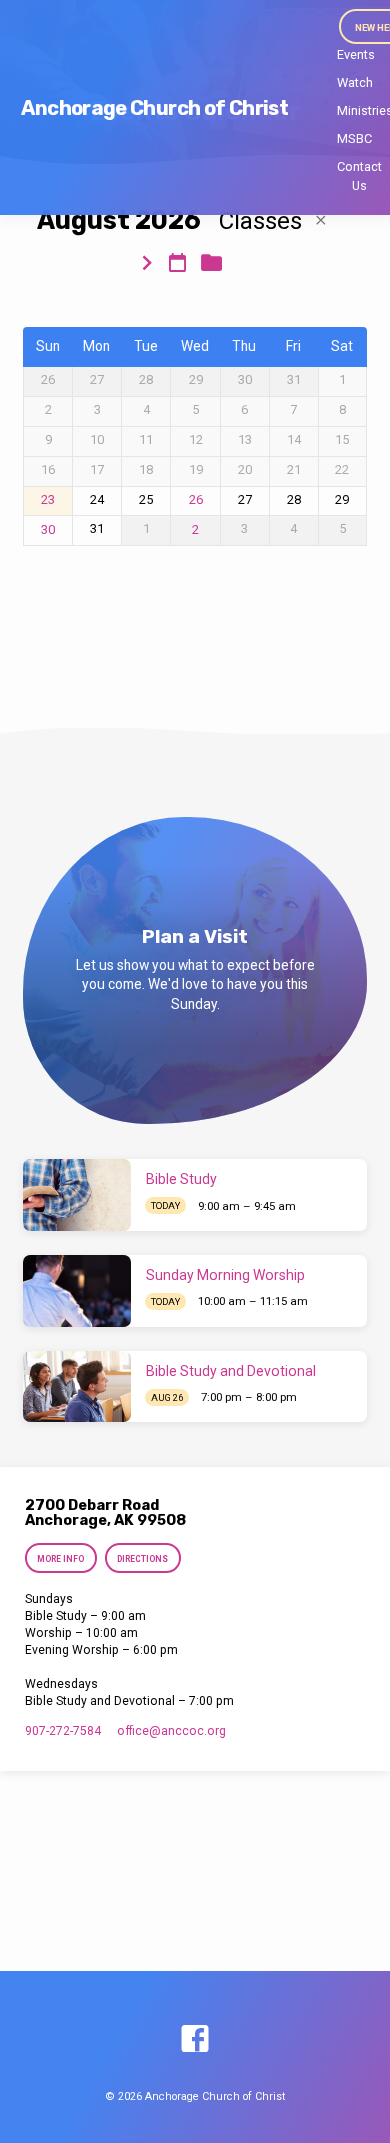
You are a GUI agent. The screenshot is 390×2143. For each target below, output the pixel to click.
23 (48, 500)
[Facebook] (195, 2040)
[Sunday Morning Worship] (77, 1291)
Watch (355, 82)
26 (196, 500)
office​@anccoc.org (171, 1731)
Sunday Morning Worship (225, 1275)
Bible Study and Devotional (231, 1371)
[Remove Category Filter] (321, 220)
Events (356, 54)
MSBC (354, 138)
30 (48, 530)
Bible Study (181, 1179)
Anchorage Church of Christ (154, 108)
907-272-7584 (63, 1731)
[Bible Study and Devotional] (77, 1387)
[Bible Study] (77, 1195)
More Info (61, 1559)
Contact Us (359, 176)
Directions (142, 1559)
